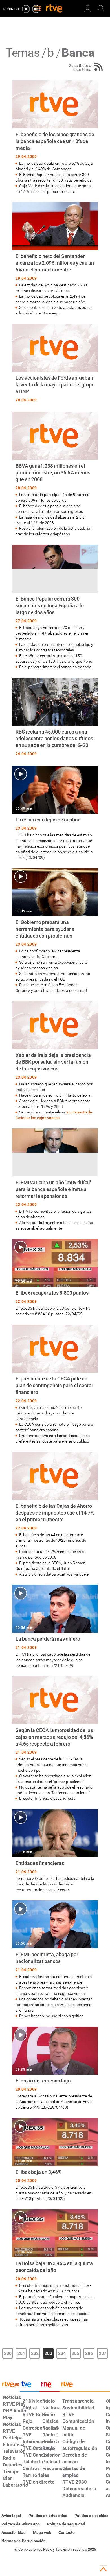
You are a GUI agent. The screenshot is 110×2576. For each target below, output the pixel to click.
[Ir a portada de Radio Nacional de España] (49, 2386)
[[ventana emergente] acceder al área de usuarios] (87, 8)
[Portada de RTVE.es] (54, 9)
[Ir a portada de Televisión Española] (30, 2386)
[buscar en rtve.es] (101, 8)
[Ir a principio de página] (103, 2569)
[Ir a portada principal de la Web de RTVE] (10, 2384)
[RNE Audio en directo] (36, 9)
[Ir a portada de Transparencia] (85, 2386)
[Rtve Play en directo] (26, 9)
